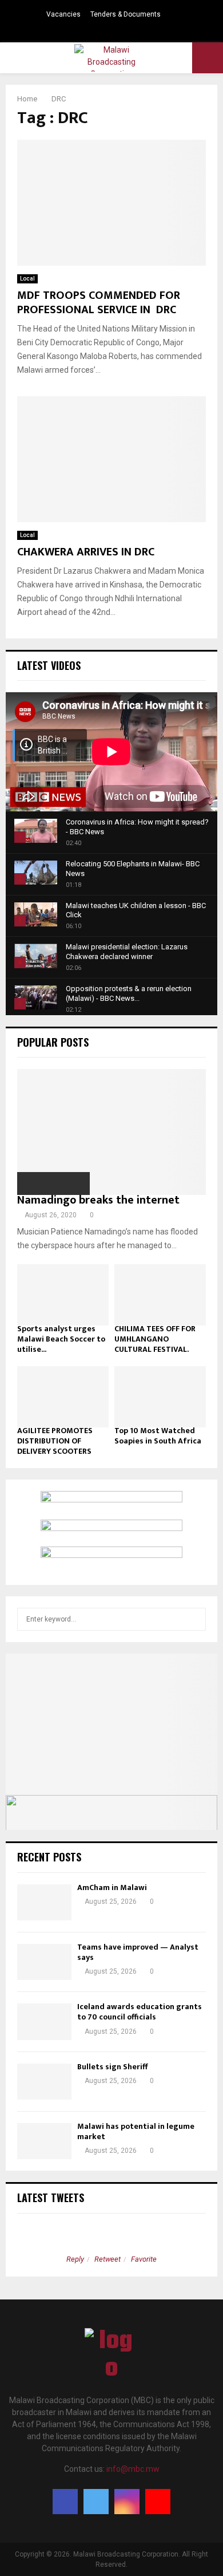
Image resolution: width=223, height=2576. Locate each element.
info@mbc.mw (133, 2469)
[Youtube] (158, 2502)
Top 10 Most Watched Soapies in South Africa (158, 1436)
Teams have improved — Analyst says (138, 1952)
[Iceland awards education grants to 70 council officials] (44, 2021)
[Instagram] (127, 2502)
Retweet (107, 2259)
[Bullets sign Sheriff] (44, 2082)
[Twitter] (96, 2502)
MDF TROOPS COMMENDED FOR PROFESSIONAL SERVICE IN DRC (99, 303)
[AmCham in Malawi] (44, 1902)
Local (27, 279)
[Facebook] (65, 2502)
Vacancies (63, 14)
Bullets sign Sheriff (113, 2067)
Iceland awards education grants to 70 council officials (140, 2012)
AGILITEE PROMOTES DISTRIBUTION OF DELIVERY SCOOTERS (55, 1441)
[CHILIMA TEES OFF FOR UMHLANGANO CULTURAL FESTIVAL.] (160, 1295)
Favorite (144, 2259)
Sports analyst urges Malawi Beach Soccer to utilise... (61, 1339)
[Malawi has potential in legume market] (44, 2141)
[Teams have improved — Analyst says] (44, 1962)
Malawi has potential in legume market (136, 2131)
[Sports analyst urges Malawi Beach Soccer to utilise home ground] (63, 1295)
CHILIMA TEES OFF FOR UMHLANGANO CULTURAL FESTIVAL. (155, 1339)
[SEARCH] (194, 1619)
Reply (75, 2259)
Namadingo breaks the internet (98, 1200)
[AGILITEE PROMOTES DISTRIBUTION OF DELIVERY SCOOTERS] (63, 1397)
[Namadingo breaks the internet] (111, 1132)
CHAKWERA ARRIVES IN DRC (86, 552)
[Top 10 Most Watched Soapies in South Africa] (160, 1397)
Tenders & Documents (126, 14)
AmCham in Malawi (112, 1887)
